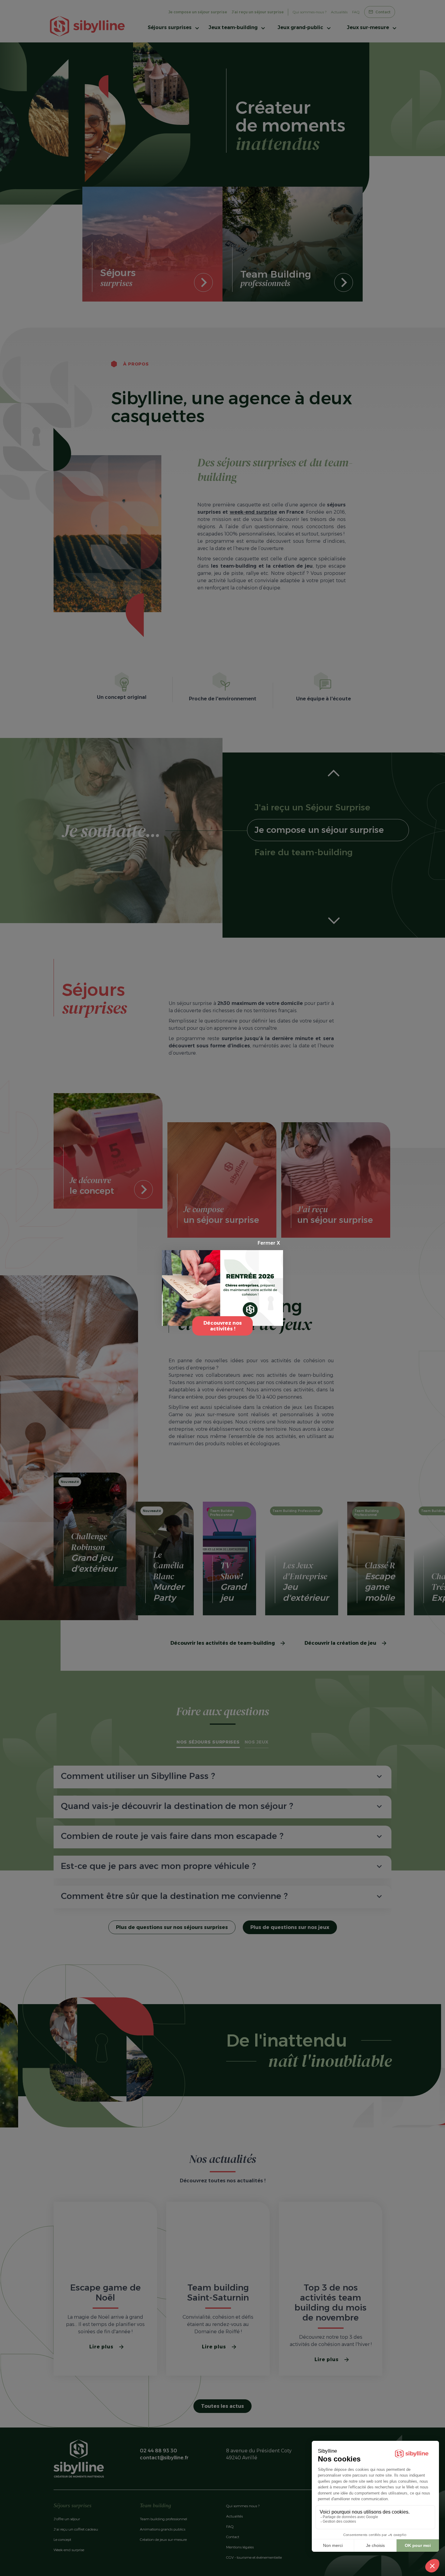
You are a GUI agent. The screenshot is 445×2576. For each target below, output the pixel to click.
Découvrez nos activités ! (223, 1326)
